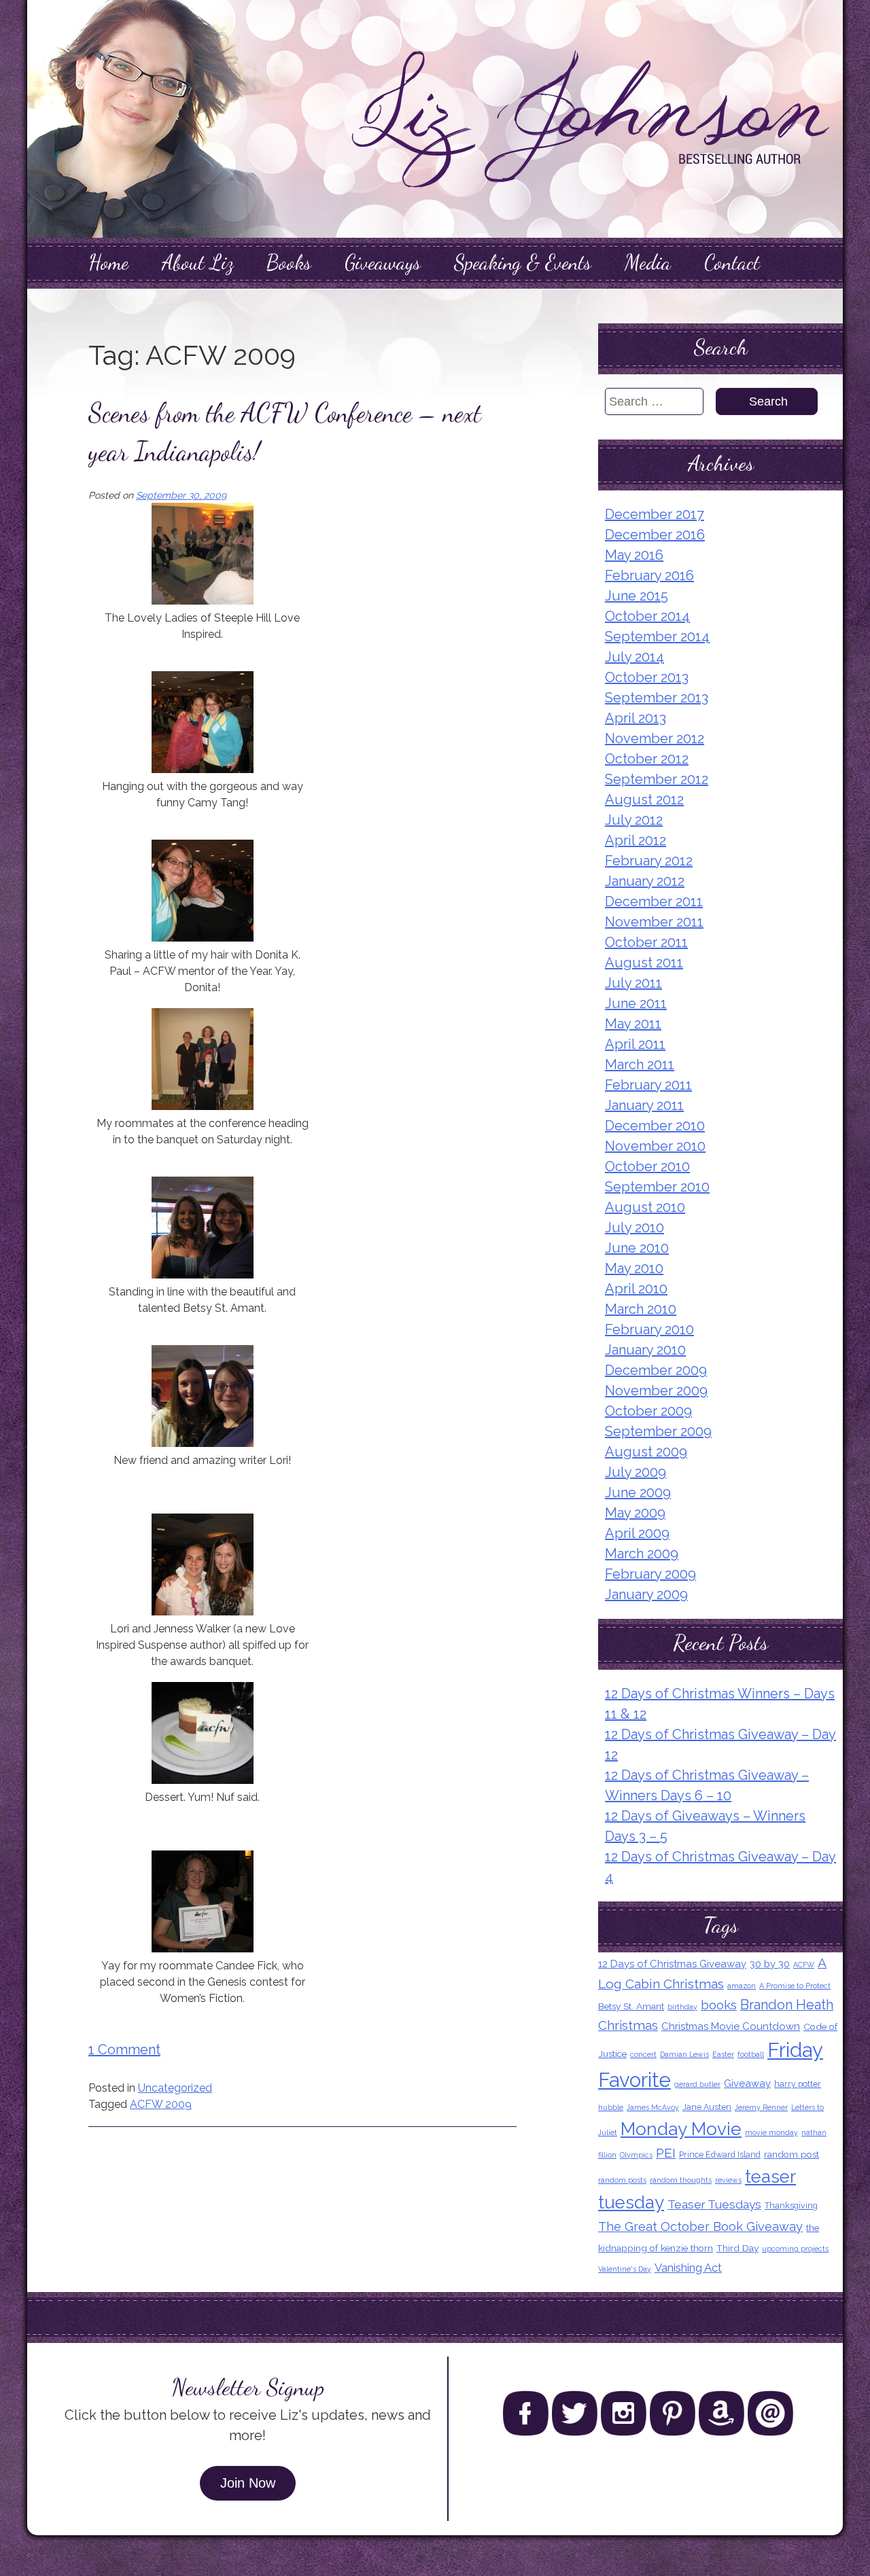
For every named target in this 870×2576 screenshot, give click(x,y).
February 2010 (649, 1329)
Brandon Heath (787, 2005)
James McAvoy (653, 2107)
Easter (723, 2054)
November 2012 (655, 738)
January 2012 (645, 881)
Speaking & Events (523, 262)
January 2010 (645, 1350)
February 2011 (648, 1085)
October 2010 (647, 1166)
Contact (732, 262)
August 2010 (645, 1207)
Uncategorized (175, 2088)
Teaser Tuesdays (714, 2204)
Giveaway (747, 2083)
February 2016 (649, 575)
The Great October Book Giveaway (700, 2226)
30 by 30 (770, 1964)
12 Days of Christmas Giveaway (672, 1964)
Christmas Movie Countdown (731, 2026)
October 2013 (647, 677)
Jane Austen (707, 2107)
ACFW (804, 1965)
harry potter (798, 2084)
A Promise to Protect (795, 1986)
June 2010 (637, 1248)
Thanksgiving (791, 2205)
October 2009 (648, 1411)
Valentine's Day (625, 2269)
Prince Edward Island (720, 2154)
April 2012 (636, 840)
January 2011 (644, 1105)
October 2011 (646, 942)
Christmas (628, 2025)
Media (648, 262)
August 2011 (644, 963)
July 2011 (633, 983)
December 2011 (654, 901)
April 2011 (635, 1044)
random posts (622, 2180)
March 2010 (641, 1309)
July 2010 (634, 1228)
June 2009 (638, 1492)
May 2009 (635, 1513)
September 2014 (657, 637)
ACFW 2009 (161, 2104)
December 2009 (656, 1370)
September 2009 (658, 1431)
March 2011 (640, 1065)
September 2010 (657, 1187)
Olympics (636, 2155)
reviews (728, 2180)
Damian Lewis (684, 2054)
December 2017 (655, 514)
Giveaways (383, 262)
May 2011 (633, 1024)
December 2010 (655, 1126)
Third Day (737, 2248)
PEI (666, 2153)
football (751, 2054)
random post (791, 2154)
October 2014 (647, 616)
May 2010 (634, 1268)
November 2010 (655, 1146)
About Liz (197, 262)
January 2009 (646, 1594)
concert (643, 2054)
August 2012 (644, 800)
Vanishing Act (688, 2268)
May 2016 (634, 555)
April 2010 (636, 1289)
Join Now (248, 2483)
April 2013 (636, 718)
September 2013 (657, 698)
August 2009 (646, 1452)
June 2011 (636, 1003)
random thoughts (681, 2180)
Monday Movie (681, 2129)
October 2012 (647, 759)
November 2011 (654, 922)
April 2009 (637, 1533)
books (719, 2005)
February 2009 (650, 1574)
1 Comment (124, 2050)
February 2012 (649, 861)
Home (108, 262)
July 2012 (634, 820)
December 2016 (655, 535)
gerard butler (697, 2084)
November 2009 (656, 1391)
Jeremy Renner (761, 2107)
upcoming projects (795, 2249)
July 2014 (634, 657)
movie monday (771, 2132)
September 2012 (657, 779)
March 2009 (642, 1554)
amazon (742, 1986)
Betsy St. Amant (631, 2006)
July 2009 (636, 1472)
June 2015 (637, 596)
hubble (611, 2107)
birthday (682, 2007)
